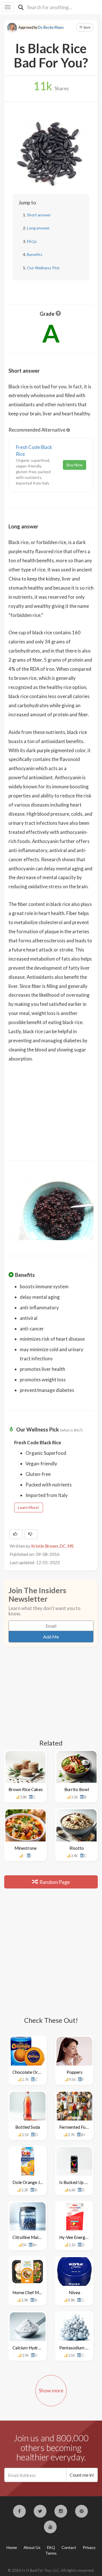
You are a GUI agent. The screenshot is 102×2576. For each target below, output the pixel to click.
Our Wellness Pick (43, 268)
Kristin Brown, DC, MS (52, 1546)
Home (12, 2547)
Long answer (38, 228)
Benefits (35, 254)
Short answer (39, 215)
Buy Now (75, 465)
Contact (69, 2547)
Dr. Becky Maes (51, 27)
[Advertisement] (51, 1107)
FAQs (32, 241)
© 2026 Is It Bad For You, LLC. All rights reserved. (51, 2570)
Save (87, 27)
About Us (32, 2547)
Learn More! (29, 1507)
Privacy (89, 2547)
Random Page (54, 1882)
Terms (51, 2553)
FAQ (51, 2547)
